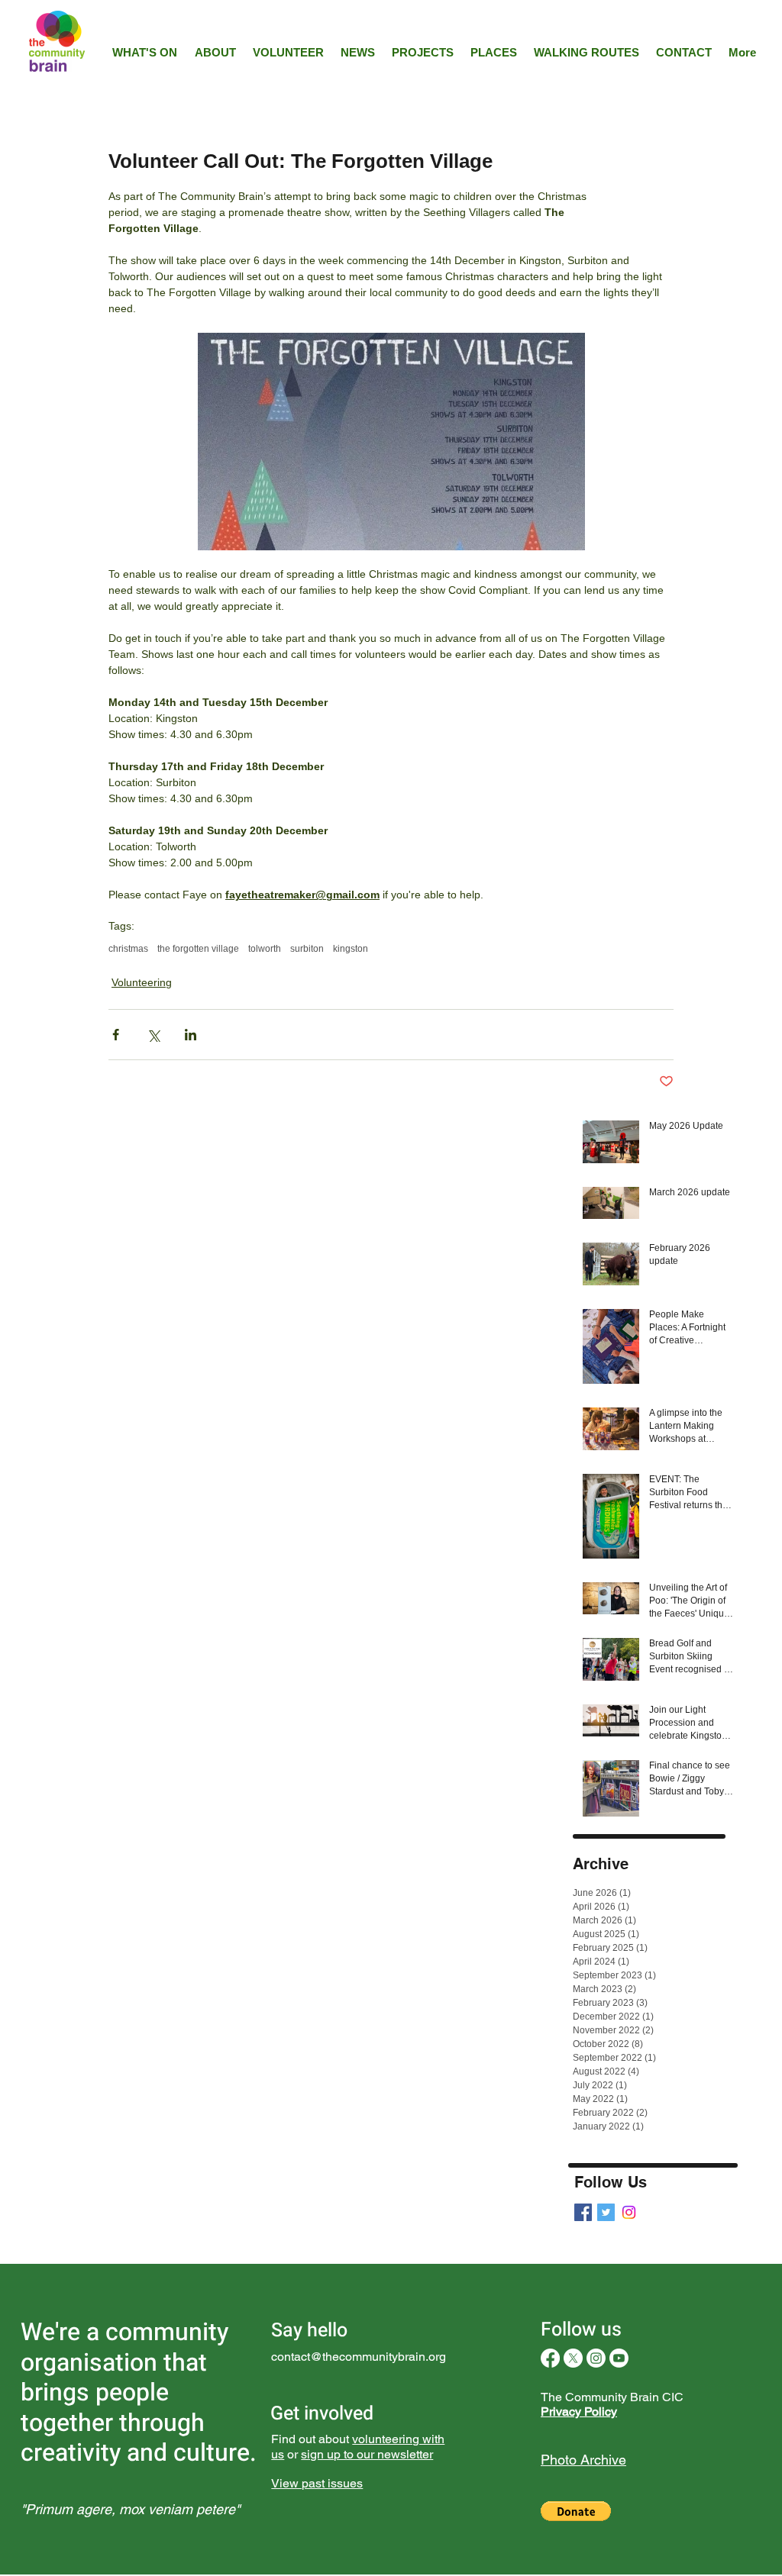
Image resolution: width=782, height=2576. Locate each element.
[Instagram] (629, 2212)
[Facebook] (550, 2358)
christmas (128, 949)
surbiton (307, 949)
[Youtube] (619, 2358)
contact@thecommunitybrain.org (359, 2357)
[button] (576, 2511)
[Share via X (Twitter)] (153, 1035)
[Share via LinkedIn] (191, 1035)
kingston (351, 949)
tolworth (265, 949)
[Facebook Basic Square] (583, 2212)
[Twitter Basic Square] (606, 2212)
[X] (573, 2358)
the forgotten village (198, 949)
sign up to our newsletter (367, 2454)
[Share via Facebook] (116, 1035)
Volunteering (142, 982)
